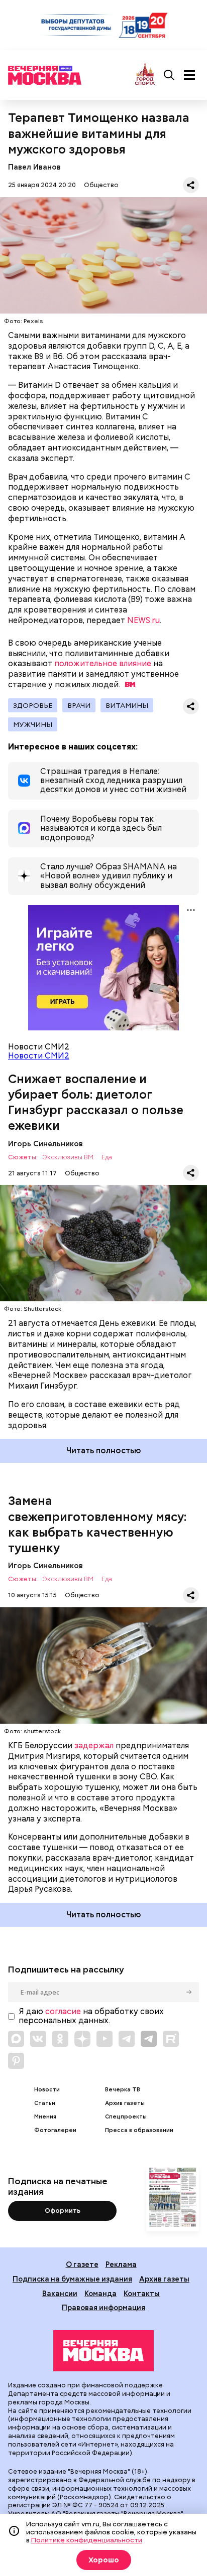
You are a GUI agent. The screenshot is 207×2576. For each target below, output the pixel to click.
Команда (100, 2293)
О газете (82, 2264)
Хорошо (104, 2560)
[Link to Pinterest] (16, 2061)
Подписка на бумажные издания (72, 2279)
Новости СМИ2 (39, 1056)
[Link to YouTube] (105, 2039)
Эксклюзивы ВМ (68, 1158)
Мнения (45, 2117)
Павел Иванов (34, 167)
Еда (107, 1158)
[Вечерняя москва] (103, 2351)
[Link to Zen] (82, 2039)
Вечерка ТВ (123, 2090)
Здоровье (33, 705)
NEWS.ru (143, 620)
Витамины (127, 705)
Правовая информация (103, 2307)
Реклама (121, 2264)
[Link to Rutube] (171, 2039)
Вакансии (60, 2293)
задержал (94, 1746)
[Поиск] (169, 75)
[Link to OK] (60, 2039)
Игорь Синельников (45, 1144)
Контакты (142, 2293)
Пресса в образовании (139, 2130)
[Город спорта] (145, 75)
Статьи (45, 2103)
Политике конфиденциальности (87, 2540)
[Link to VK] (38, 2039)
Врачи (79, 705)
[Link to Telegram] (127, 2039)
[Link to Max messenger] (16, 2039)
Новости (47, 2090)
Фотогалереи (55, 2130)
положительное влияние (103, 663)
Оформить (63, 2211)
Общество (101, 185)
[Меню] (189, 75)
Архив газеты (125, 2103)
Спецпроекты (126, 2117)
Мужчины (33, 724)
